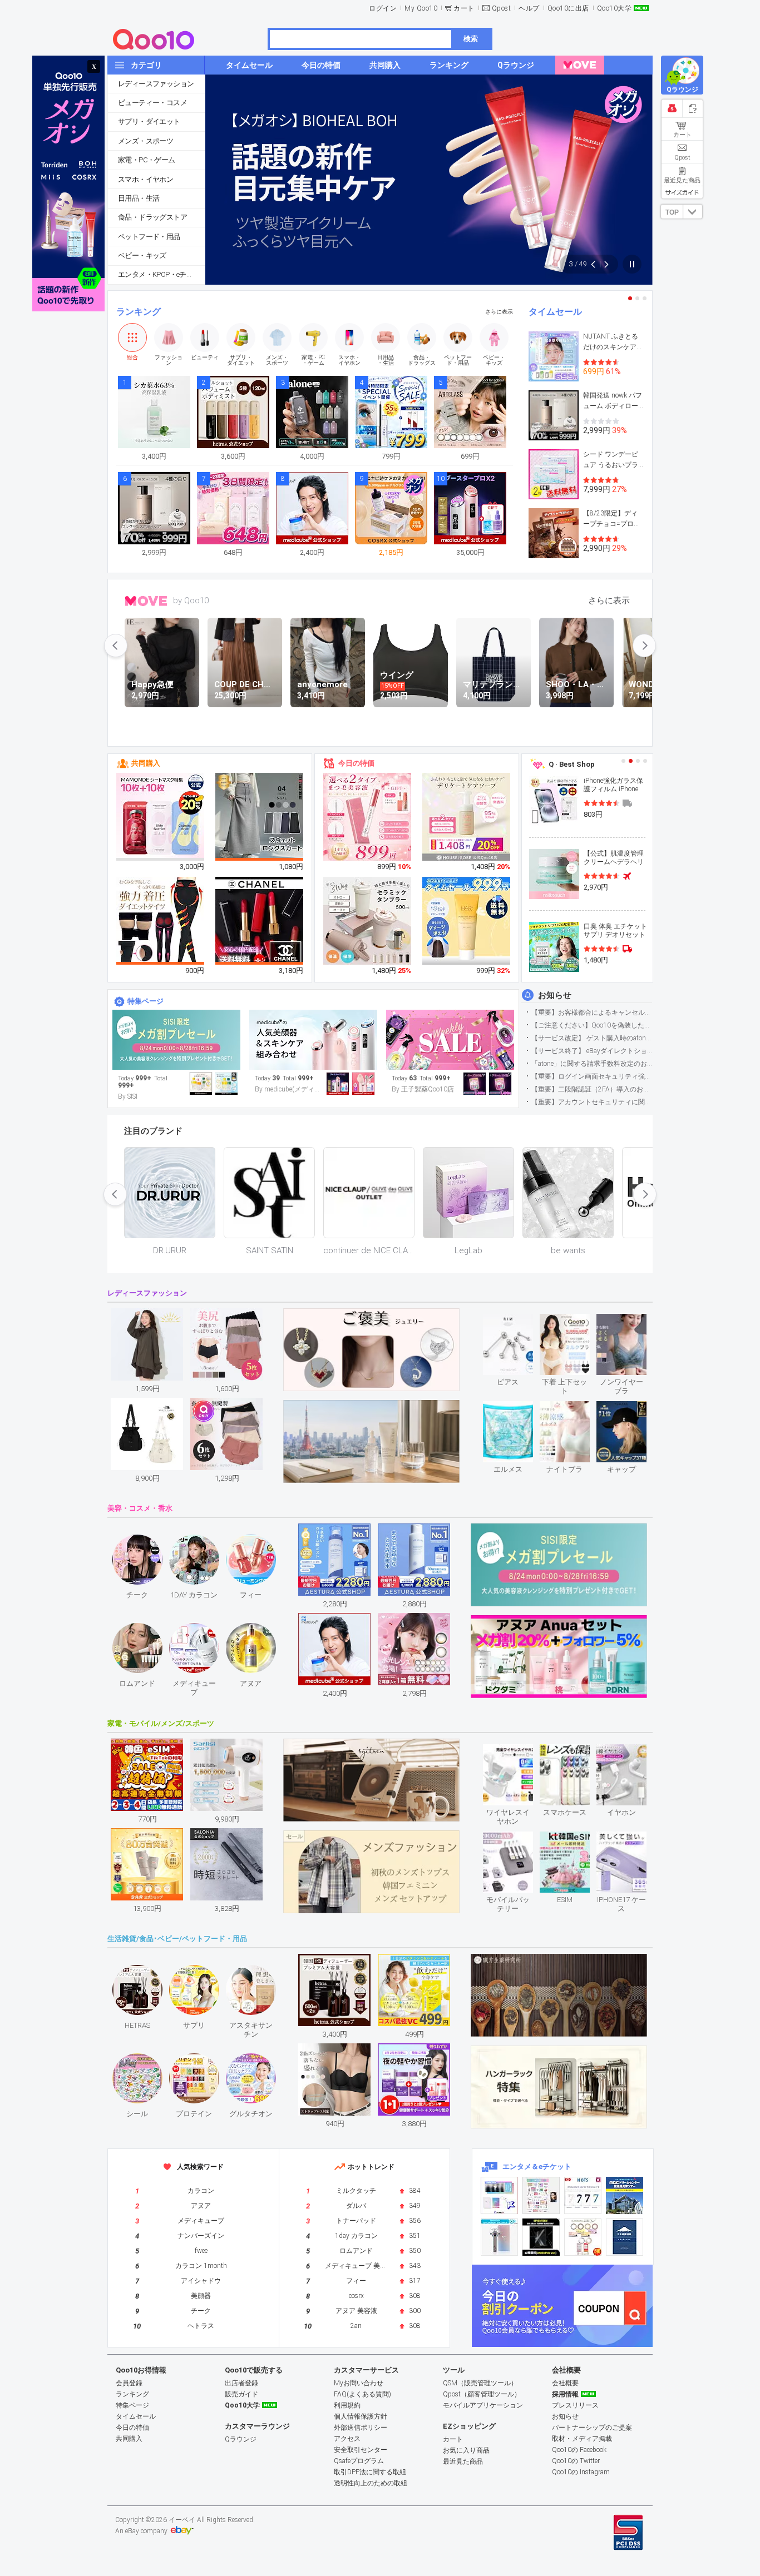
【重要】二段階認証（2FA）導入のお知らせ (592, 1089)
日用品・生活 (139, 198)
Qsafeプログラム (359, 2461)
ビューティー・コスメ (152, 103)
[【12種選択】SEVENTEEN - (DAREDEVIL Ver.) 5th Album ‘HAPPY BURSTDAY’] (541, 2237)
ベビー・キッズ (142, 255)
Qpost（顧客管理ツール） (482, 2394)
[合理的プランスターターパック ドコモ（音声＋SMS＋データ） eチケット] (625, 2237)
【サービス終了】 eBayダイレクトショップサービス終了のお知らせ (592, 1051)
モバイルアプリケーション (483, 2405)
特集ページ (145, 1001)
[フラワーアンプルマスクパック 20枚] (161, 817)
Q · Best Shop (572, 764)
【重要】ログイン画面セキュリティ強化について (592, 1076)
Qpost (502, 8)
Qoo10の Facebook (579, 2450)
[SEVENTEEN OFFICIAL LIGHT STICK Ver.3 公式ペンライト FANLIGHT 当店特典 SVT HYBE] (499, 2237)
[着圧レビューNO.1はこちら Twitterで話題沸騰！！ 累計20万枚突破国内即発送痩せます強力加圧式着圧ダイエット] (161, 921)
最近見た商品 (463, 2461)
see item (517, 1322)
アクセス (347, 2439)
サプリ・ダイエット (149, 121)
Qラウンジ (241, 2439)
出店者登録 (241, 2383)
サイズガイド (682, 192)
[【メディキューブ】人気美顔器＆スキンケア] (313, 1040)
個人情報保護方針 (361, 2416)
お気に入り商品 (466, 2450)
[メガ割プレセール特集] (176, 1040)
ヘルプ (529, 8)
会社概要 (565, 2383)
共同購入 (146, 763)
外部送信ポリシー (361, 2428)
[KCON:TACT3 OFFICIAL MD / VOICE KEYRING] (499, 2195)
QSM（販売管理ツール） (480, 2383)
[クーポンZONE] (562, 2306)
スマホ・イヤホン (145, 179)
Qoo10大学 (615, 8)
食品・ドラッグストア (152, 217)
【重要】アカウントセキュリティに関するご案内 (592, 1102)
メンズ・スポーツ (145, 141)
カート (464, 8)
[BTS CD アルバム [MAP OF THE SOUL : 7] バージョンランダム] (583, 2195)
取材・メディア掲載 (582, 2439)
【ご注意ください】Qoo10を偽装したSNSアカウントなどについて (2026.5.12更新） (592, 1025)
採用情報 (565, 2394)
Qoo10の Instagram (581, 2472)
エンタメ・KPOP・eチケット (161, 274)
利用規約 (347, 2405)
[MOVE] (580, 65)
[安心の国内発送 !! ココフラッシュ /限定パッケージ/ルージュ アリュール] (260, 921)
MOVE (146, 601)
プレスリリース (575, 2405)
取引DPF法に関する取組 (370, 2472)
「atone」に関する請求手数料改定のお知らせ (592, 1064)
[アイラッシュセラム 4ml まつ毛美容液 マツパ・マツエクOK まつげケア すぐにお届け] (368, 817)
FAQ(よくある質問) (362, 2394)
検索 (471, 39)
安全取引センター (361, 2450)
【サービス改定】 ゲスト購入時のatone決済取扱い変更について (592, 1038)
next (644, 646)
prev (116, 646)
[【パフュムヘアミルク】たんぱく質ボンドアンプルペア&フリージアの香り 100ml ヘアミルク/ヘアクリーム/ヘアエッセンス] (467, 921)
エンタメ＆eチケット (537, 2166)
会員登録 (129, 2383)
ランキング (139, 312)
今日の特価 (356, 763)
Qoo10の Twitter (576, 2461)
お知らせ (555, 995)
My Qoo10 (421, 8)
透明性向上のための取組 (371, 2483)
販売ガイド (241, 2394)
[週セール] (450, 1040)
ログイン (383, 8)
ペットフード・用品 (149, 237)
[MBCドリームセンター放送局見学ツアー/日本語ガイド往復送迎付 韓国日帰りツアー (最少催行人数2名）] (625, 2195)
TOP (672, 212)
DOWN (693, 212)
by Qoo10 (191, 600)
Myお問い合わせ (359, 2383)
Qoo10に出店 (568, 8)
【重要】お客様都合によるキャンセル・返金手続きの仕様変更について (592, 1012)
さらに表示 (499, 312)
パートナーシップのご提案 (592, 2428)
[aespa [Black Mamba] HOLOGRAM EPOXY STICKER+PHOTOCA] (541, 2195)
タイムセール (555, 312)
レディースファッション (156, 84)
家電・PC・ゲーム (147, 160)
